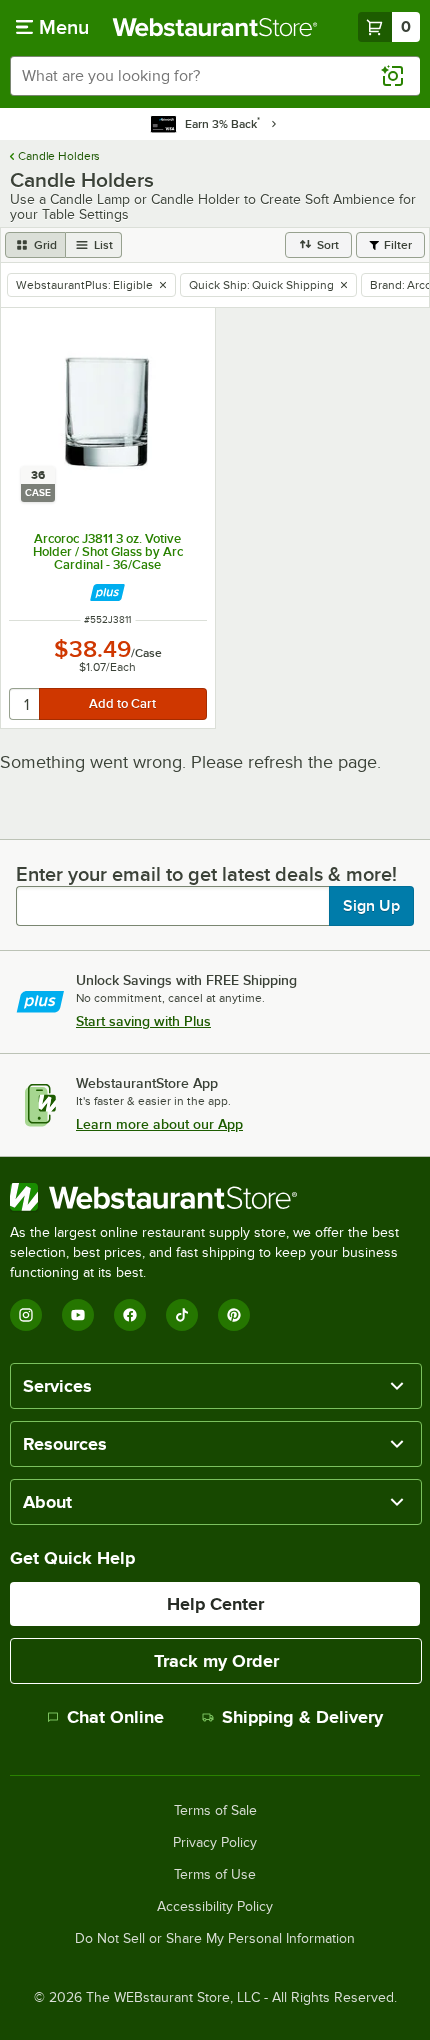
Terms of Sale (215, 1811)
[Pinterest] (234, 1315)
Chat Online (115, 1717)
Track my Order (216, 1661)
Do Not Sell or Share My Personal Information (215, 1939)
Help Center (215, 1604)
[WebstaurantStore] (215, 1197)
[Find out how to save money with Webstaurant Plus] (107, 592)
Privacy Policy (215, 1843)
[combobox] (215, 76)
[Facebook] (130, 1315)
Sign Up (371, 906)
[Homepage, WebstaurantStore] (215, 27)
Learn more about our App (159, 1124)
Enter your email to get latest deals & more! (206, 874)
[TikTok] (182, 1315)
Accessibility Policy (215, 1907)
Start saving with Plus (143, 1021)
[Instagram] (26, 1315)
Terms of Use (215, 1875)
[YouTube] (78, 1315)
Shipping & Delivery (302, 1717)
